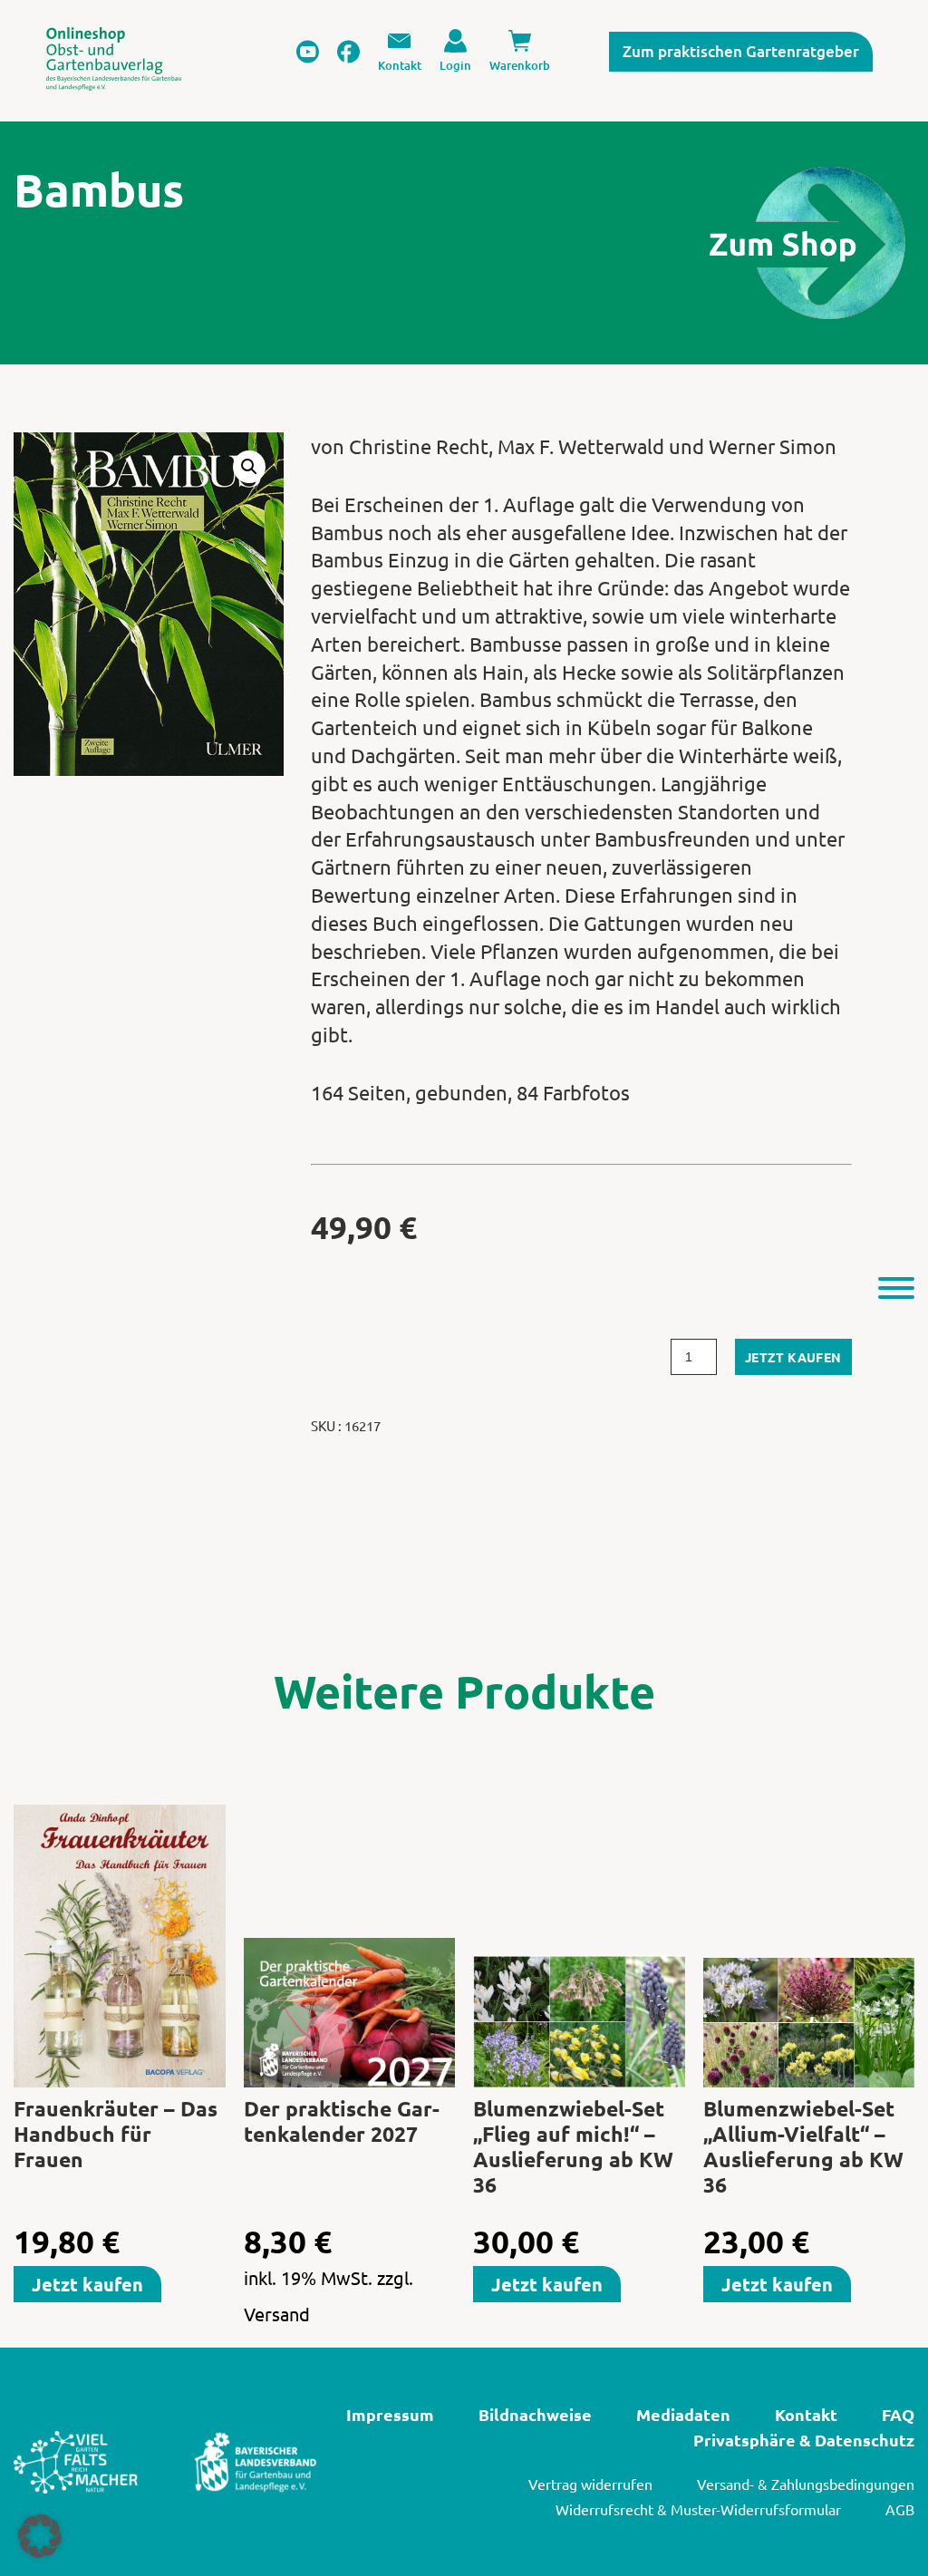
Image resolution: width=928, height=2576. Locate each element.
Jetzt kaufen (793, 1357)
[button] (249, 467)
